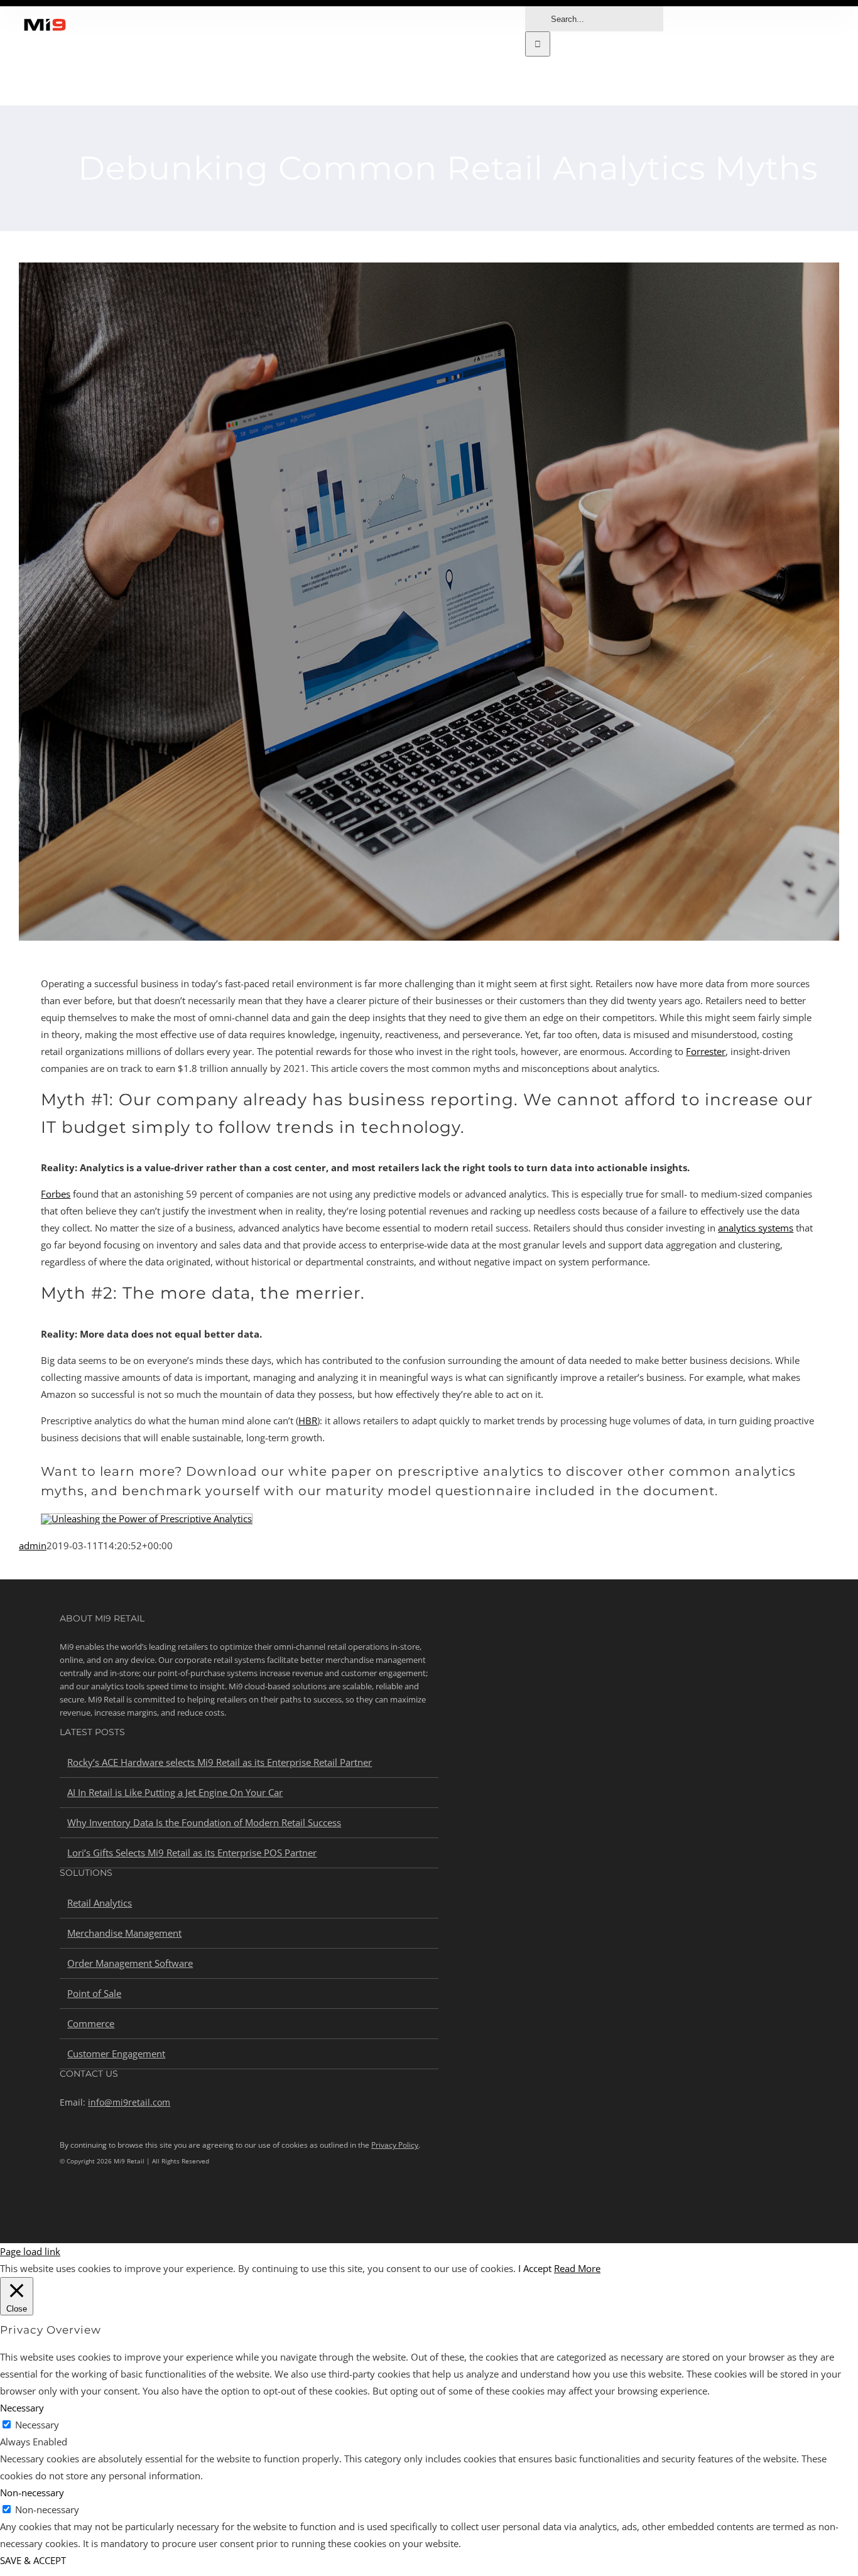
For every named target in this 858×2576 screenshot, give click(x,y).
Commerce (91, 2023)
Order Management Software (130, 1963)
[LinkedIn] (64, 2204)
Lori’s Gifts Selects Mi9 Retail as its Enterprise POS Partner (192, 1853)
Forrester (706, 1051)
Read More (577, 2268)
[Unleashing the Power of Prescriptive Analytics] (147, 1518)
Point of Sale (94, 1993)
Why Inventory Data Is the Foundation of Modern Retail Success (204, 1822)
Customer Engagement (116, 2054)
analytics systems (756, 1228)
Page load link (30, 2251)
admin (33, 1545)
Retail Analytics (100, 1903)
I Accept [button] (535, 2268)
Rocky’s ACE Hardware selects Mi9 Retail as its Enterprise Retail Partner (220, 1762)
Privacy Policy (395, 2145)
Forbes (56, 1194)
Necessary (37, 2425)
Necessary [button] (22, 2408)
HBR (308, 1421)
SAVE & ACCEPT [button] (33, 2560)
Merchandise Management (124, 1933)
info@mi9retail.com (129, 2102)
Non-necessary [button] (32, 2492)
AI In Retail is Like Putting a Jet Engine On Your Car (175, 1792)
